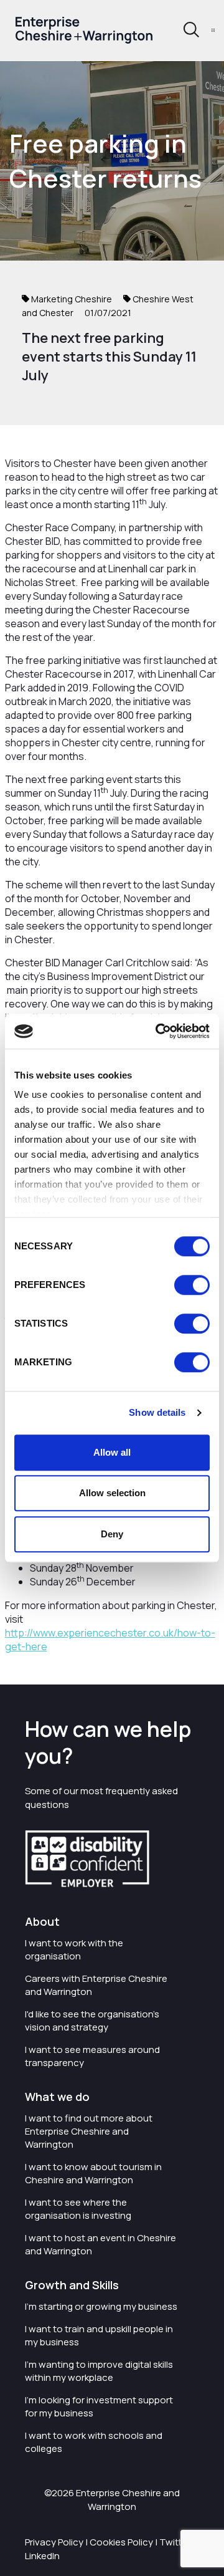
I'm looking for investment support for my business (99, 2406)
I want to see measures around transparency (92, 2056)
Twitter (175, 2542)
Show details (157, 1412)
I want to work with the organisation (74, 1949)
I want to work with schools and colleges (94, 2442)
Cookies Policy (121, 2542)
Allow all (112, 1452)
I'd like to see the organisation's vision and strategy (92, 2021)
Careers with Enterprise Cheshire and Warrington (96, 1985)
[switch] (192, 1285)
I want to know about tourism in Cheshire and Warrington (93, 2173)
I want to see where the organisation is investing (78, 2209)
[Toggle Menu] (213, 30)
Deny (112, 1534)
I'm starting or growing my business (101, 2306)
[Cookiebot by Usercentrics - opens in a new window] (158, 1031)
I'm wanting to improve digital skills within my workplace (99, 2371)
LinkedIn (42, 2556)
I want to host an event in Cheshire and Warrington (100, 2244)
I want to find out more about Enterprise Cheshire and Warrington (89, 2131)
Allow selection (112, 1493)
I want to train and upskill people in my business (99, 2335)
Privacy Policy (54, 2542)
